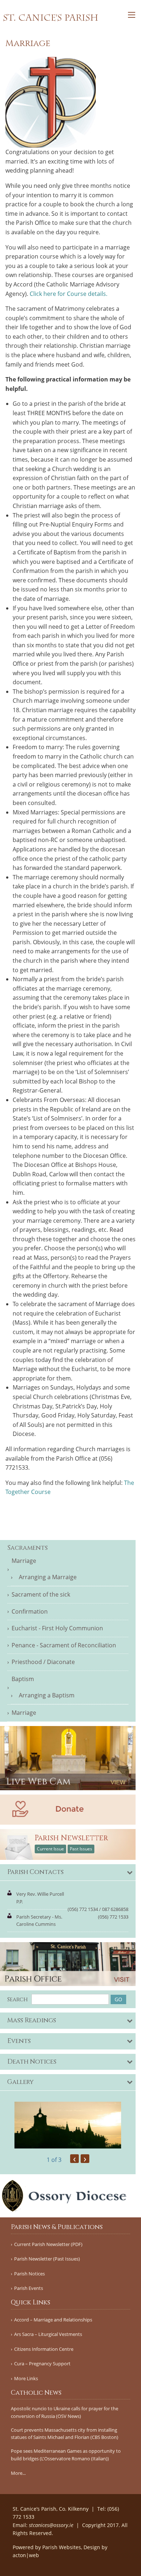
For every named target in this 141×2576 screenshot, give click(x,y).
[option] (68, 2125)
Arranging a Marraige (48, 1577)
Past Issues (81, 1849)
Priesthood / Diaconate (43, 1662)
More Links (26, 2379)
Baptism (23, 1679)
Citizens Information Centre (44, 2349)
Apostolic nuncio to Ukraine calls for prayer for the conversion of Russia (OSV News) (65, 2412)
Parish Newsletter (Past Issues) (47, 2259)
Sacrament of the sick (41, 1594)
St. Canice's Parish (51, 18)
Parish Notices (29, 2274)
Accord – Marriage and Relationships (53, 2320)
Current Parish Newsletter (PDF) (48, 2244)
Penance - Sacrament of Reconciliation (64, 1645)
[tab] (68, 1873)
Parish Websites (62, 2547)
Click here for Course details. (69, 294)
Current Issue (50, 1849)
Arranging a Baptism (47, 1695)
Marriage (24, 1561)
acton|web (26, 2555)
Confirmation (30, 1611)
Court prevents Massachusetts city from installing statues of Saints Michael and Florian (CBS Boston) (65, 2434)
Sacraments (27, 1548)
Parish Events (29, 2288)
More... (18, 2473)
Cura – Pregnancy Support (42, 2364)
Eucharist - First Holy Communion (57, 1628)
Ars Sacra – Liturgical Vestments (48, 2334)
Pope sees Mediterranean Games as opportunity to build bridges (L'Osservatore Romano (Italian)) (66, 2455)
